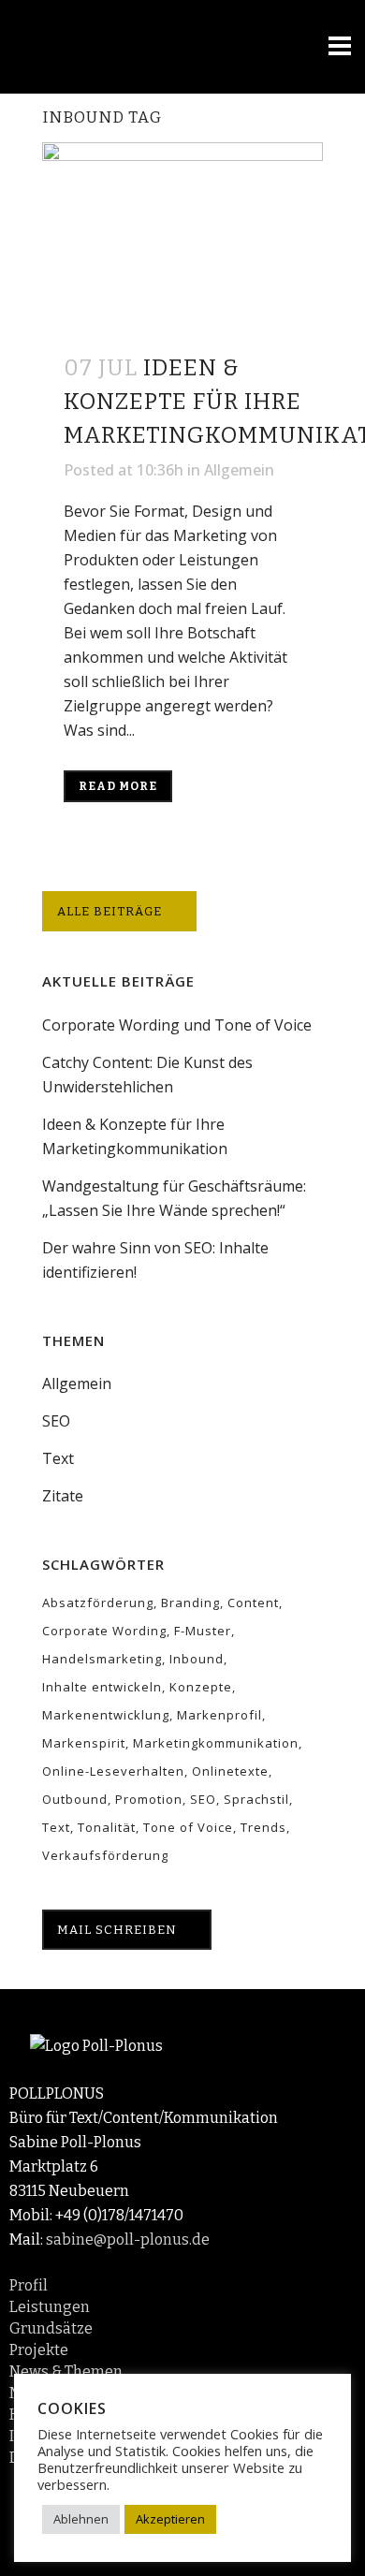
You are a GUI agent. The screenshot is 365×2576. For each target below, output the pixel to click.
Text (58, 1458)
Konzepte (201, 1687)
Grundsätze (51, 2328)
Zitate (63, 1496)
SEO (56, 1421)
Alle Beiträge (109, 911)
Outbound (75, 1799)
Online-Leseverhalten (113, 1771)
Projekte (39, 2350)
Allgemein (239, 470)
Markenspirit (84, 1743)
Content (253, 1603)
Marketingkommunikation (216, 1743)
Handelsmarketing (102, 1659)
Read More (118, 786)
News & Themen (66, 2371)
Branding (190, 1603)
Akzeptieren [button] (170, 2519)
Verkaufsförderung (105, 1855)
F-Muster (203, 1631)
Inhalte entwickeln (102, 1687)
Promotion (149, 1799)
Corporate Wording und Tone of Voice (177, 1025)
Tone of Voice (188, 1827)
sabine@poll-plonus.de (128, 2239)
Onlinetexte (230, 1771)
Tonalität (107, 1827)
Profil (29, 2285)
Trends (263, 1827)
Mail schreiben (117, 1930)
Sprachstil (256, 1799)
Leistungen (50, 2307)
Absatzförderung (98, 1603)
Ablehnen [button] (81, 2519)
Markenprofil (219, 1715)
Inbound (197, 1659)
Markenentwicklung (106, 1715)
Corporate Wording (104, 1631)
